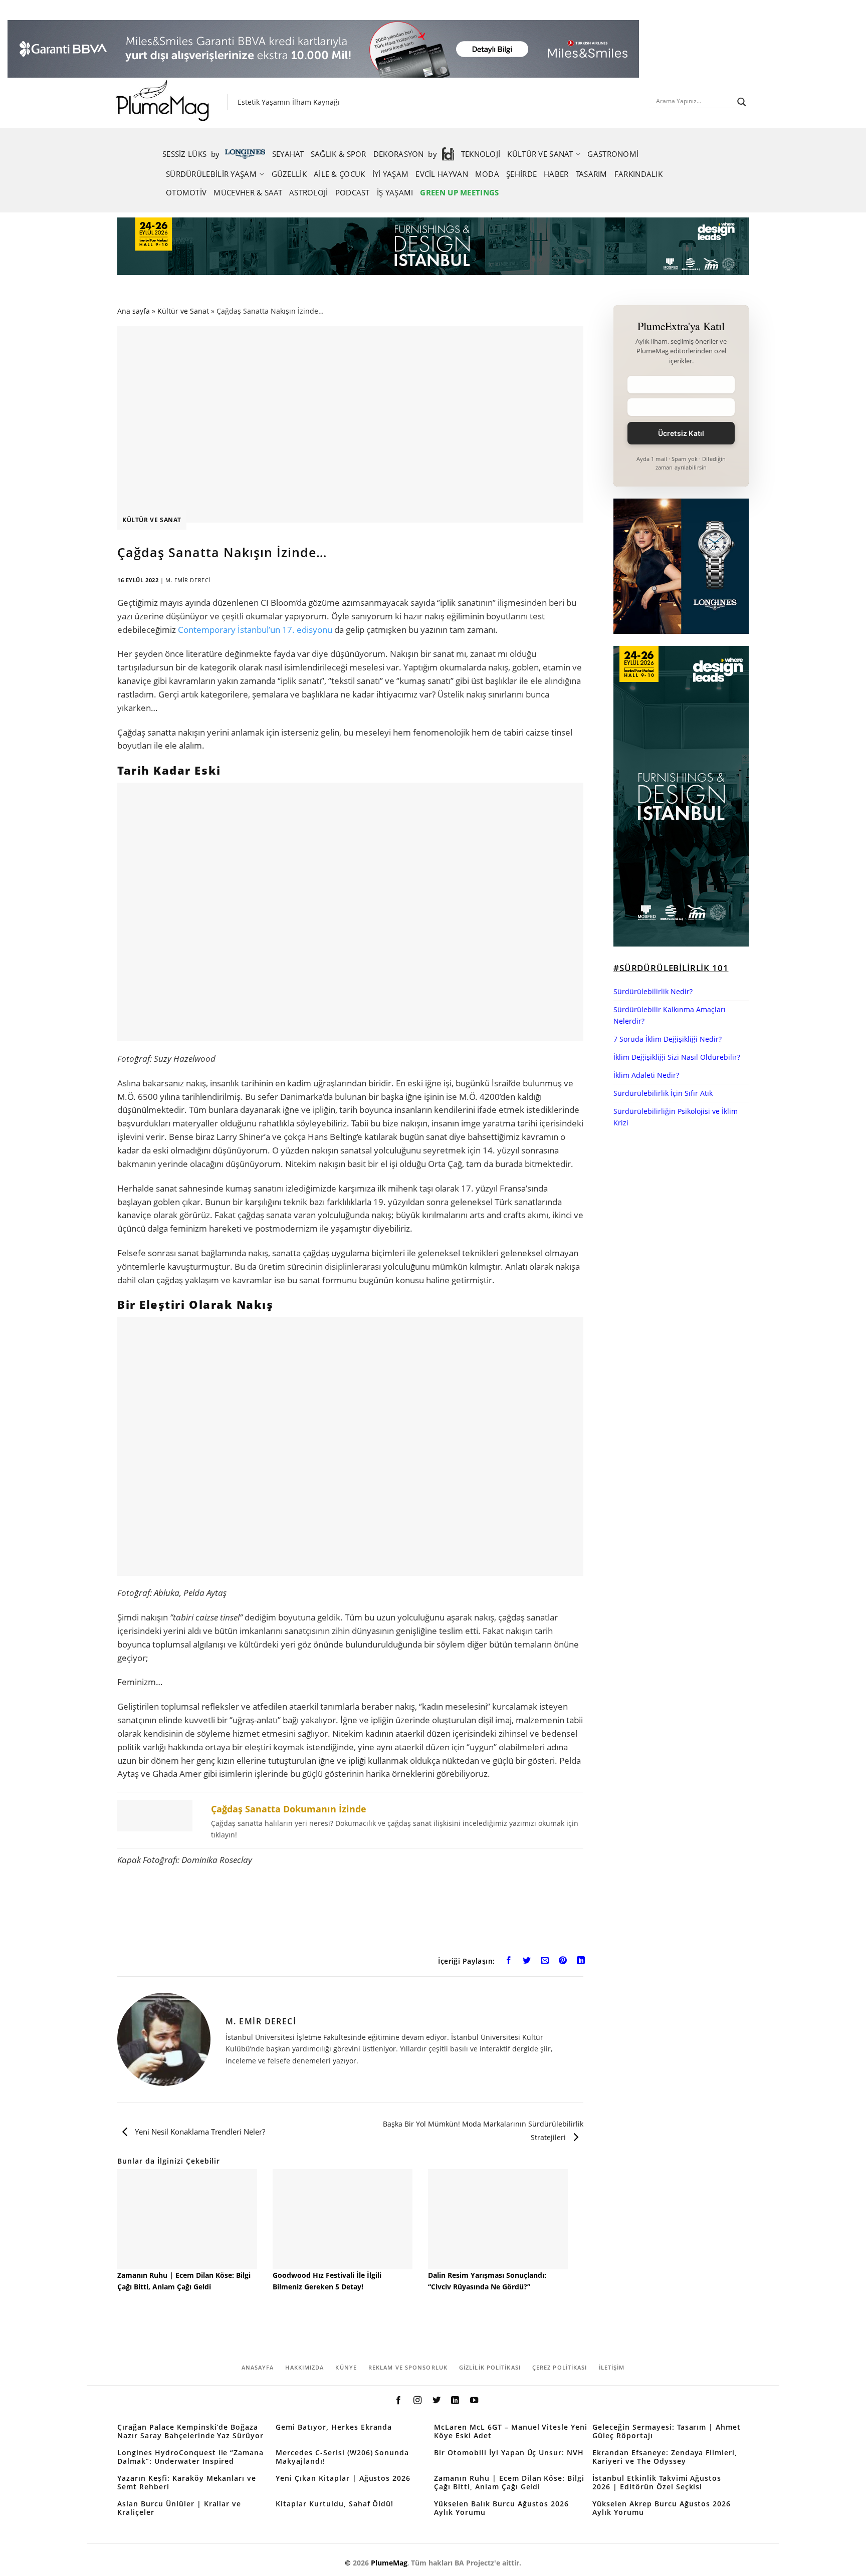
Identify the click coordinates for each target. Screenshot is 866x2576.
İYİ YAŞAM (391, 174)
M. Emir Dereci (188, 580)
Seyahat (288, 154)
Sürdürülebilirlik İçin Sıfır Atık (663, 1093)
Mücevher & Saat (248, 192)
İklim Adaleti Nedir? (646, 1075)
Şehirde (521, 174)
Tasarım (592, 174)
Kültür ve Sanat (540, 154)
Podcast (353, 192)
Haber (556, 174)
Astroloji (309, 192)
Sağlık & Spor (339, 154)
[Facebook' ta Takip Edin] (398, 2401)
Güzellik (289, 174)
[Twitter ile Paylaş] (527, 1962)
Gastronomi (613, 154)
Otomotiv (186, 192)
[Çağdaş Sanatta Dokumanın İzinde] (350, 1820)
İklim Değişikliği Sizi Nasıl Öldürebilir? (677, 1057)
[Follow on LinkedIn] (455, 2401)
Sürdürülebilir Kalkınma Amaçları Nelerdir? (670, 1015)
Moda (487, 174)
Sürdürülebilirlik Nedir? (653, 991)
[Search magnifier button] (742, 102)
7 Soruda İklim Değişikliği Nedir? (668, 1039)
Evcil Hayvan (442, 174)
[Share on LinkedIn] (581, 1962)
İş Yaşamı (395, 192)
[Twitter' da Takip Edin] (436, 2401)
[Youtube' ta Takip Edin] (474, 2401)
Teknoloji (481, 154)
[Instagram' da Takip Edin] (417, 2401)
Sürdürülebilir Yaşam (211, 174)
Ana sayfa (134, 311)
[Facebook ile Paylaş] (509, 1962)
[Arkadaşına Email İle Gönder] (545, 1962)
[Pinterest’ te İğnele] (563, 1962)
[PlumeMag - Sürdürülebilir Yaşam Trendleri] (165, 102)
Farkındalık (638, 174)
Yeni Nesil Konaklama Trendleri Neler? (199, 2132)
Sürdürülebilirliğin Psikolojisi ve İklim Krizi (676, 1117)
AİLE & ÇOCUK (340, 174)
